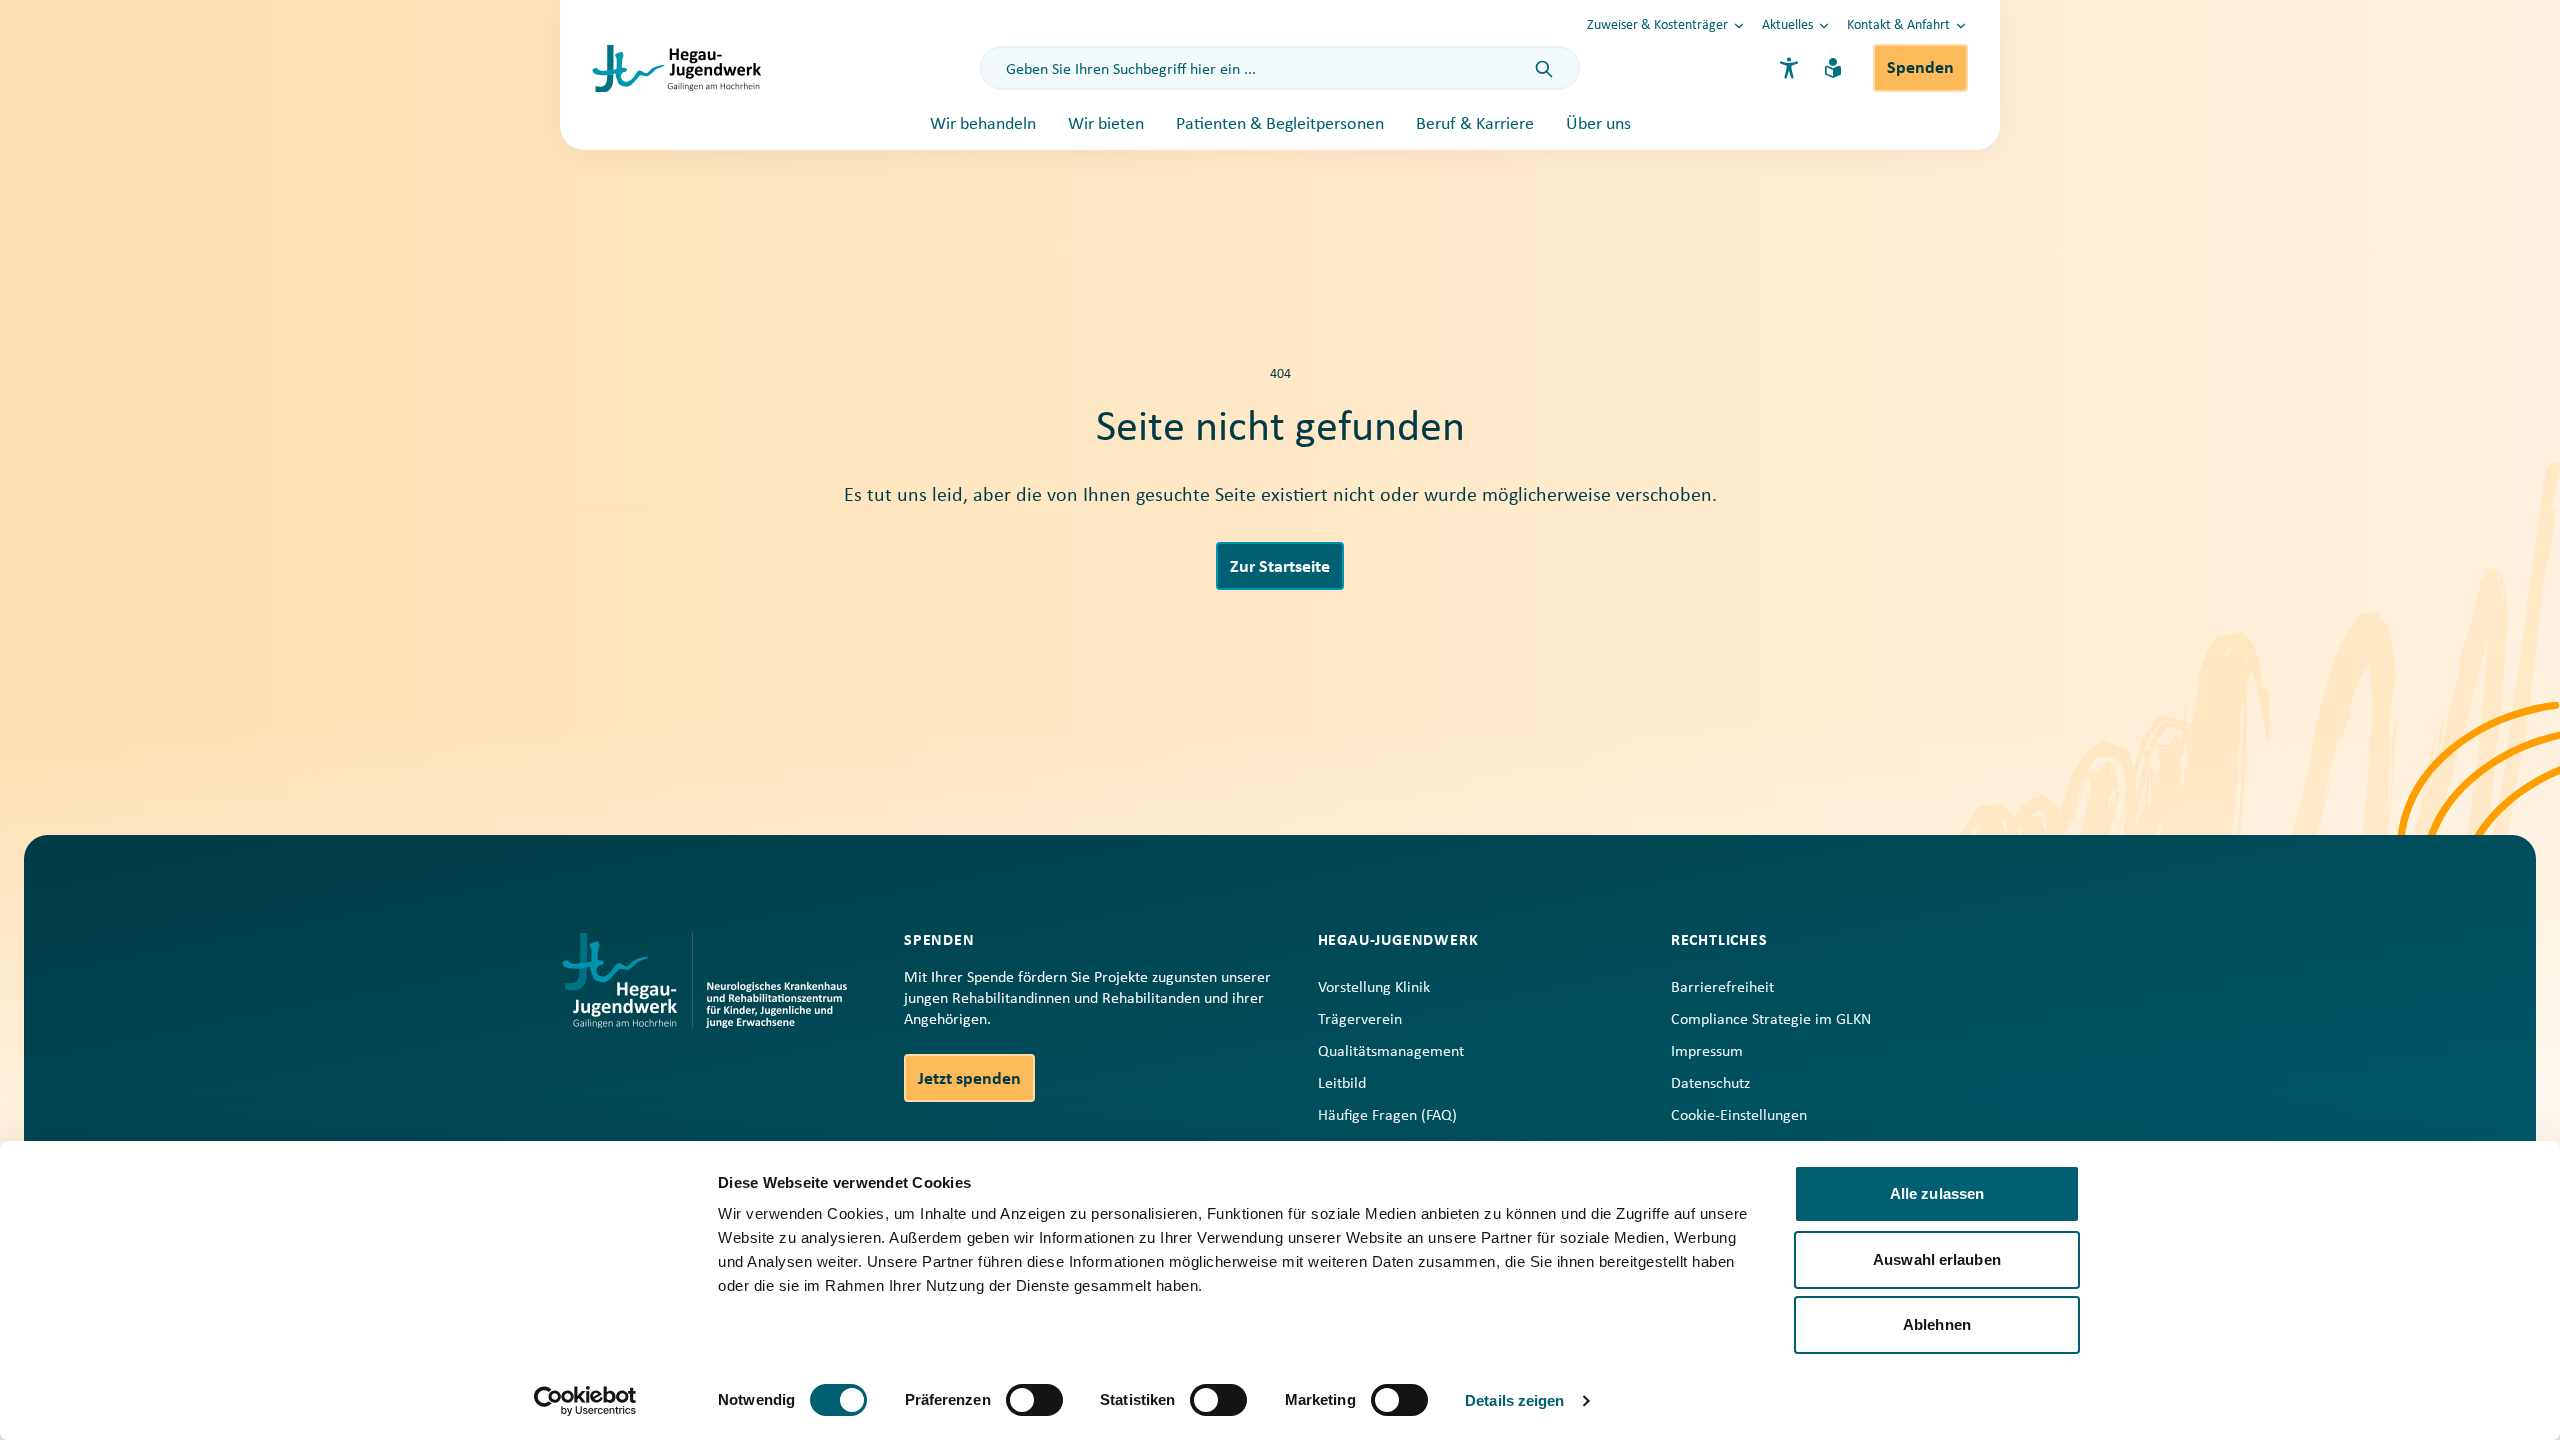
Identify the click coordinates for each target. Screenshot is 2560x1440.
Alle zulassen (1937, 1193)
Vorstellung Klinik (1374, 988)
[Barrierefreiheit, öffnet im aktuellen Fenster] (1789, 68)
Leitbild (1342, 1084)
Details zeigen (1514, 1400)
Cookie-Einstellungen (1739, 1116)
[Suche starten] (1544, 70)
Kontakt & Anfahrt (1898, 25)
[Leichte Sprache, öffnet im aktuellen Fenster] (1833, 68)
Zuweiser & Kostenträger (1657, 25)
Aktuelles (1787, 25)
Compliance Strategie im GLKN (1771, 1020)
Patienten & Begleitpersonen (1280, 124)
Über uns (1598, 124)
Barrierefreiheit (1722, 988)
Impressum (1707, 1052)
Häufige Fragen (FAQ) (1387, 1116)
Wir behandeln (983, 124)
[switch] (1034, 1400)
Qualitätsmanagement (1391, 1052)
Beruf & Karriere (1475, 124)
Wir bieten (1106, 124)
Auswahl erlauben (1937, 1259)
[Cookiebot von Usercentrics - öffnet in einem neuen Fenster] (585, 1401)
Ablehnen (1937, 1324)
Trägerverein (1360, 1020)
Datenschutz (1710, 1084)
